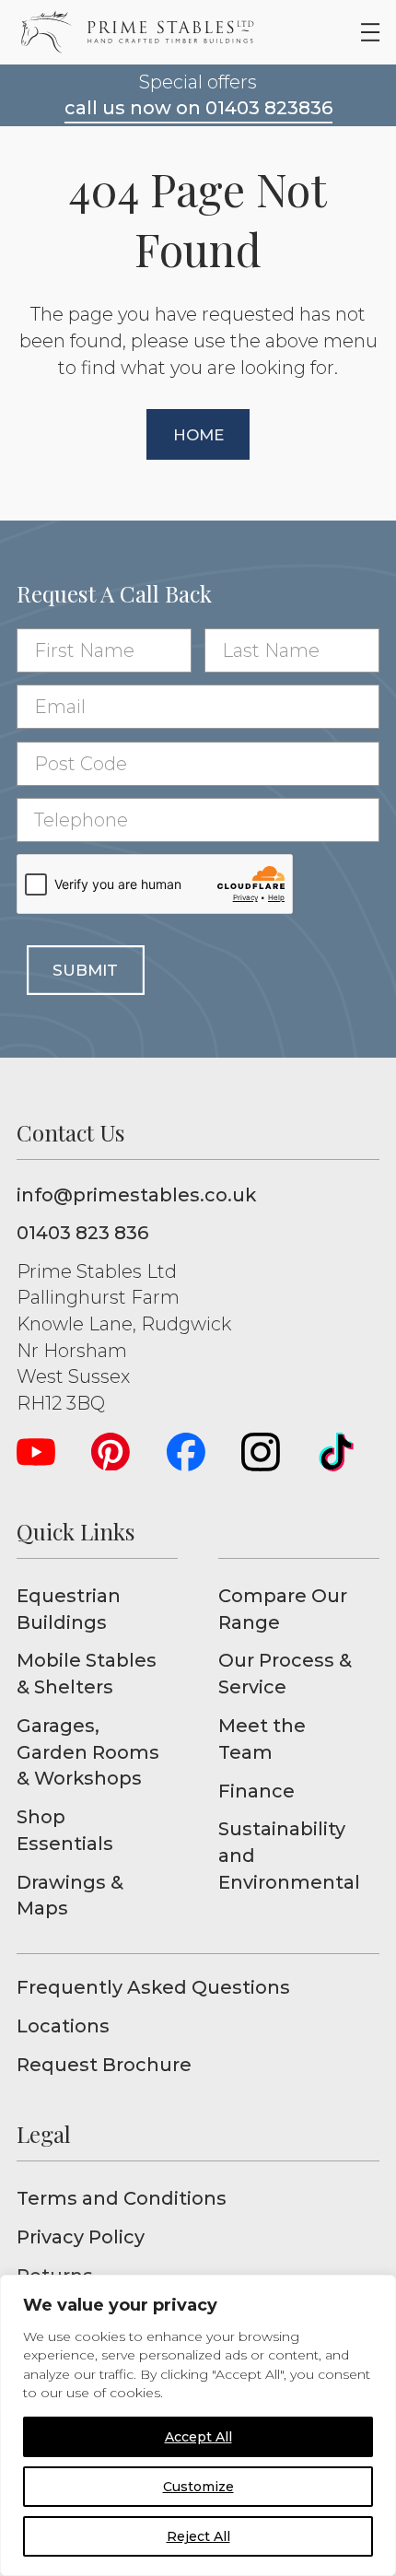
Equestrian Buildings (69, 1609)
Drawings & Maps (70, 1896)
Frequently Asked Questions (153, 1987)
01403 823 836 (82, 1233)
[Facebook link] (186, 1452)
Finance (256, 1791)
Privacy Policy (81, 2237)
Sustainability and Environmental (289, 1855)
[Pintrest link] (111, 1452)
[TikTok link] (336, 1452)
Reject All (198, 2536)
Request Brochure (104, 2065)
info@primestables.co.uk (136, 1195)
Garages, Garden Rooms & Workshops (88, 1752)
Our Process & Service (285, 1674)
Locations (63, 2026)
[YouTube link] (36, 1452)
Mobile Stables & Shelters (87, 1674)
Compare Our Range (283, 1609)
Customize (198, 2487)
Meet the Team (262, 1739)
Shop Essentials (65, 1830)
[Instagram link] (261, 1452)
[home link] (137, 32)
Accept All (198, 2437)
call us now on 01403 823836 (198, 108)
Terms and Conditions (122, 2198)
